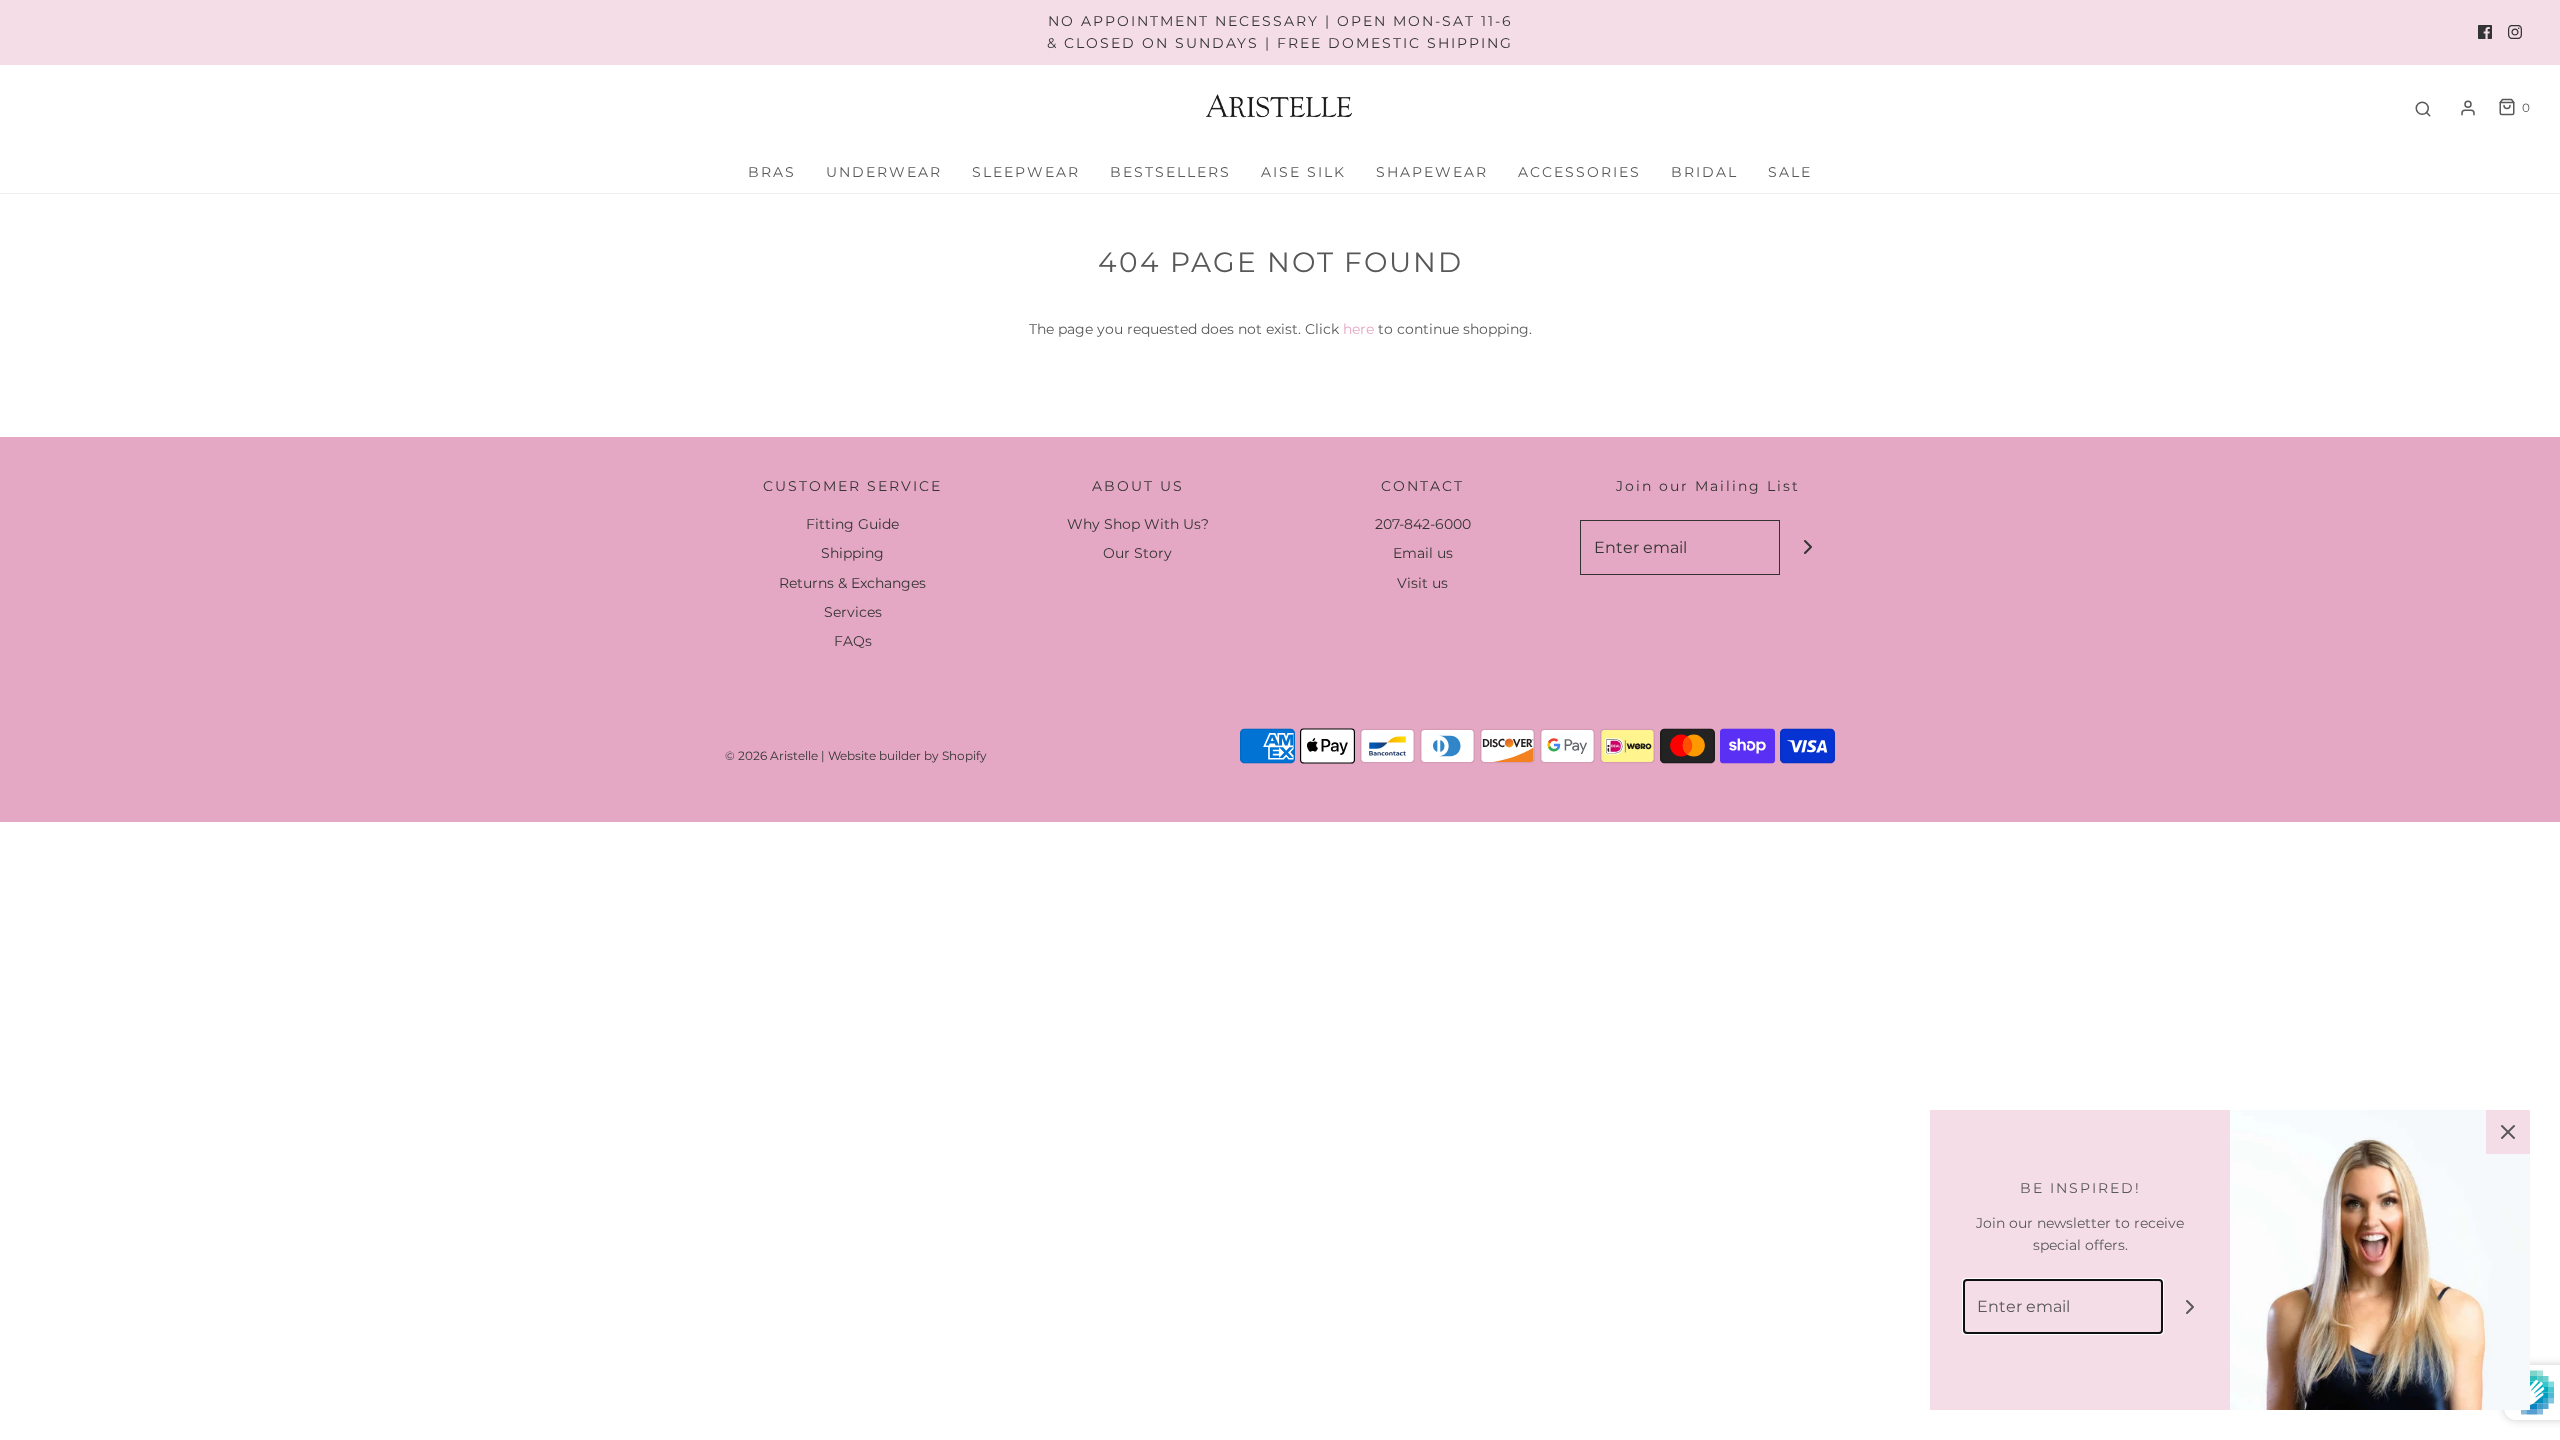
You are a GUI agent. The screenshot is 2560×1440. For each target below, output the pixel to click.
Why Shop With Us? (1138, 524)
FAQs (853, 641)
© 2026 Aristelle (771, 755)
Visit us (1422, 583)
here (1358, 329)
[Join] (1807, 547)
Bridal (1704, 172)
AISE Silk (1303, 172)
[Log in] (2468, 108)
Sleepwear (1026, 172)
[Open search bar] (2423, 108)
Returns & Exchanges (852, 583)
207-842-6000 (1423, 524)
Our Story (1137, 553)
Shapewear (1432, 172)
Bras (772, 172)
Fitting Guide (852, 524)
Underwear (884, 172)
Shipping (852, 553)
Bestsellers (1170, 172)
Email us (1423, 553)
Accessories (1579, 172)
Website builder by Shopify (907, 755)
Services (853, 612)
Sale (1790, 172)
